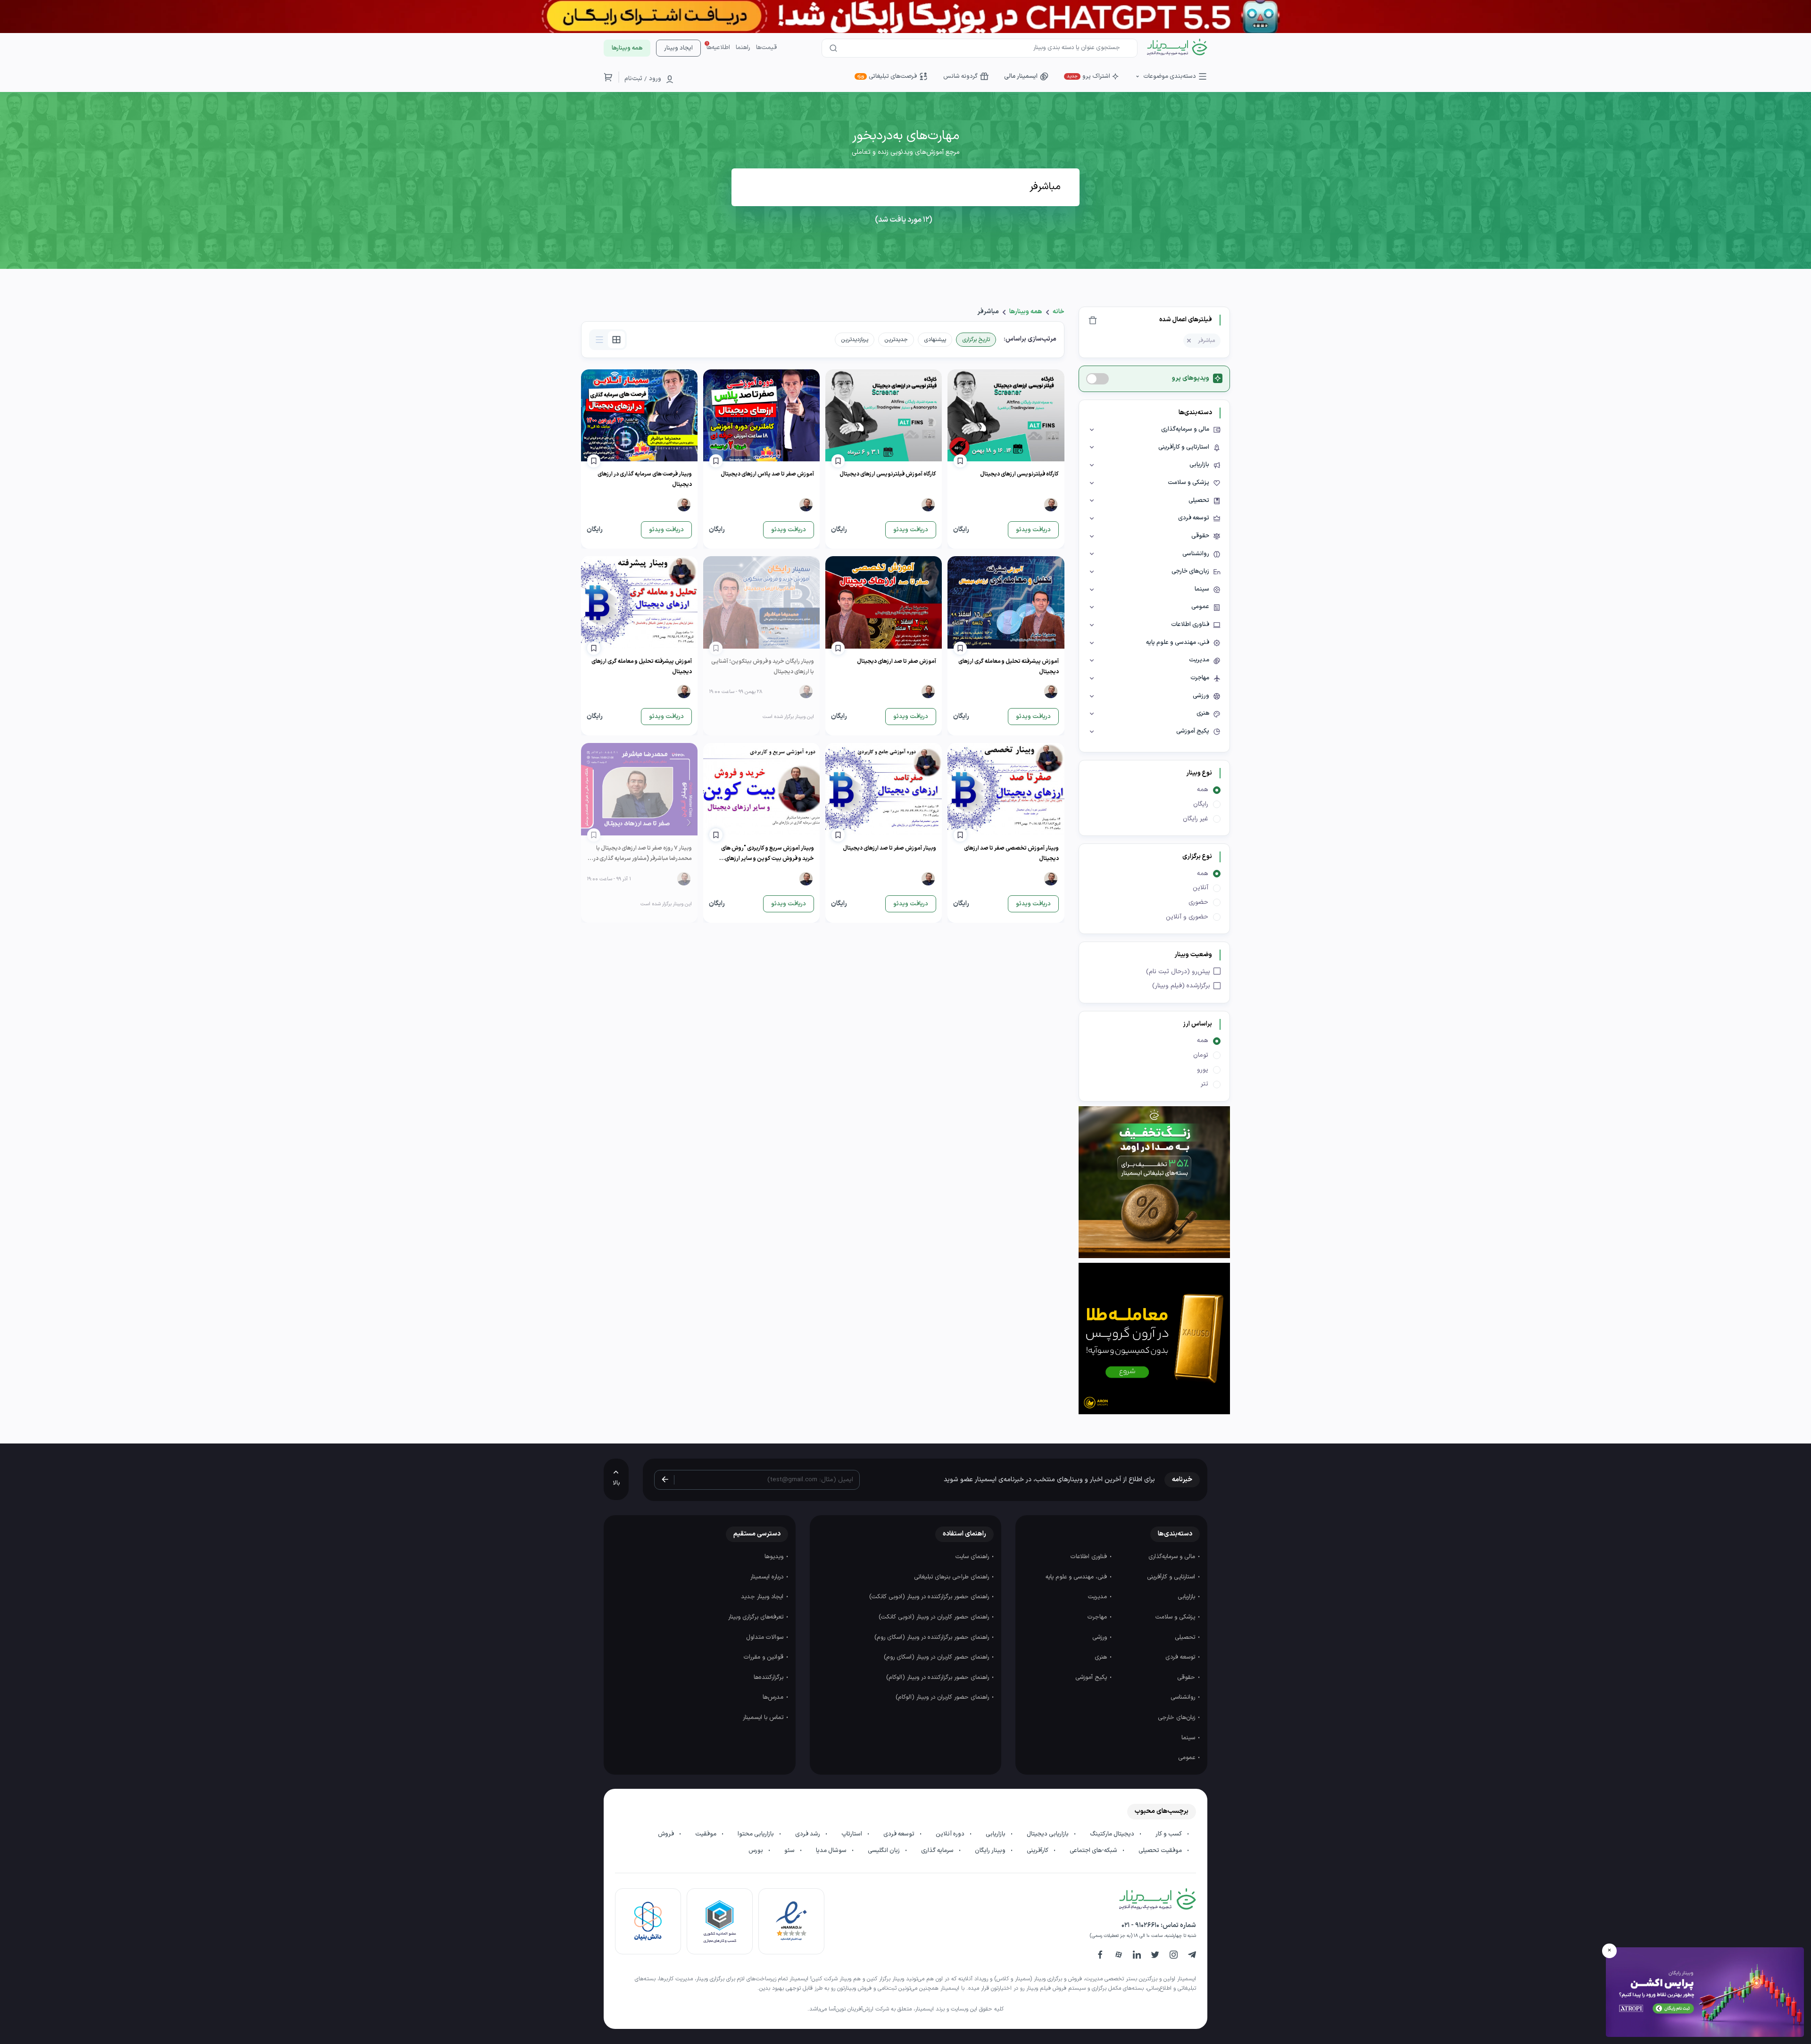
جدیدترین (896, 340)
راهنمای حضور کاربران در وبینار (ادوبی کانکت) (935, 1617)
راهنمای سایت (973, 1557)
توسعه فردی (1181, 1657)
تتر (1205, 1084)
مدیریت (1098, 1597)
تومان (1201, 1055)
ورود (655, 79)
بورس (756, 1851)
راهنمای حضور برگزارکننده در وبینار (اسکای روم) (933, 1637)
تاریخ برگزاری (976, 340)
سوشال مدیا (832, 1851)
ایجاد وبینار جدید (763, 1597)
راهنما (743, 48)
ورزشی (1101, 1637)
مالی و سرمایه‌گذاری (1173, 1557)
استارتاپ (852, 1834)
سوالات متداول (766, 1637)
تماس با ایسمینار (764, 1718)
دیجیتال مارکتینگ (1113, 1834)
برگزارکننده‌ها (769, 1677)
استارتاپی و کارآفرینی (1172, 1577)
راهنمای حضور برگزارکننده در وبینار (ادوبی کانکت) (930, 1597)
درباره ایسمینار (768, 1577)
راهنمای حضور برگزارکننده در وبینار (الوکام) (939, 1677)
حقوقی (1187, 1677)
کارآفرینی (1038, 1851)
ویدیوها (775, 1557)
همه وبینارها (1026, 312)
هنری (1102, 1657)
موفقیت (706, 1834)
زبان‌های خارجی (1177, 1718)
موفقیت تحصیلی (1161, 1851)
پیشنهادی (935, 340)
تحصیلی (1186, 1637)
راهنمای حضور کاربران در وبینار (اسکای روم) (937, 1657)
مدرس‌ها (774, 1697)
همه (1203, 789)
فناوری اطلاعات (1090, 1557)
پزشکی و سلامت (1176, 1617)
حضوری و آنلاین (1187, 917)
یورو (1203, 1070)
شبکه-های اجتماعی (1094, 1851)
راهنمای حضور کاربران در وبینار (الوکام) (943, 1697)
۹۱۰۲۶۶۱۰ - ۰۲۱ (1140, 1925)
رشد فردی (808, 1834)
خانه (1059, 312)
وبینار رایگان (991, 1851)
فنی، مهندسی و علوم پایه (1077, 1577)
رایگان (1201, 804)
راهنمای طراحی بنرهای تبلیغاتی (952, 1577)
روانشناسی (1184, 1697)
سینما (1189, 1738)
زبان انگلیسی (885, 1851)
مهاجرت (1098, 1617)
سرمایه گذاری (938, 1851)
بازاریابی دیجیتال (1048, 1834)
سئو (790, 1851)
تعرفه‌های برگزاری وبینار (757, 1617)
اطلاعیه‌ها (718, 48)
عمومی (1188, 1758)
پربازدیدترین (855, 340)
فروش (667, 1834)
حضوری (1198, 902)
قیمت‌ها (766, 48)
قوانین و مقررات (764, 1657)
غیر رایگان (1196, 819)
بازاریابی (1187, 1597)
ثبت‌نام (633, 79)
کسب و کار (1169, 1834)
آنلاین (1200, 888)
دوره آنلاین (951, 1834)
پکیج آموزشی (1092, 1677)
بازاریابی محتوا (756, 1834)
